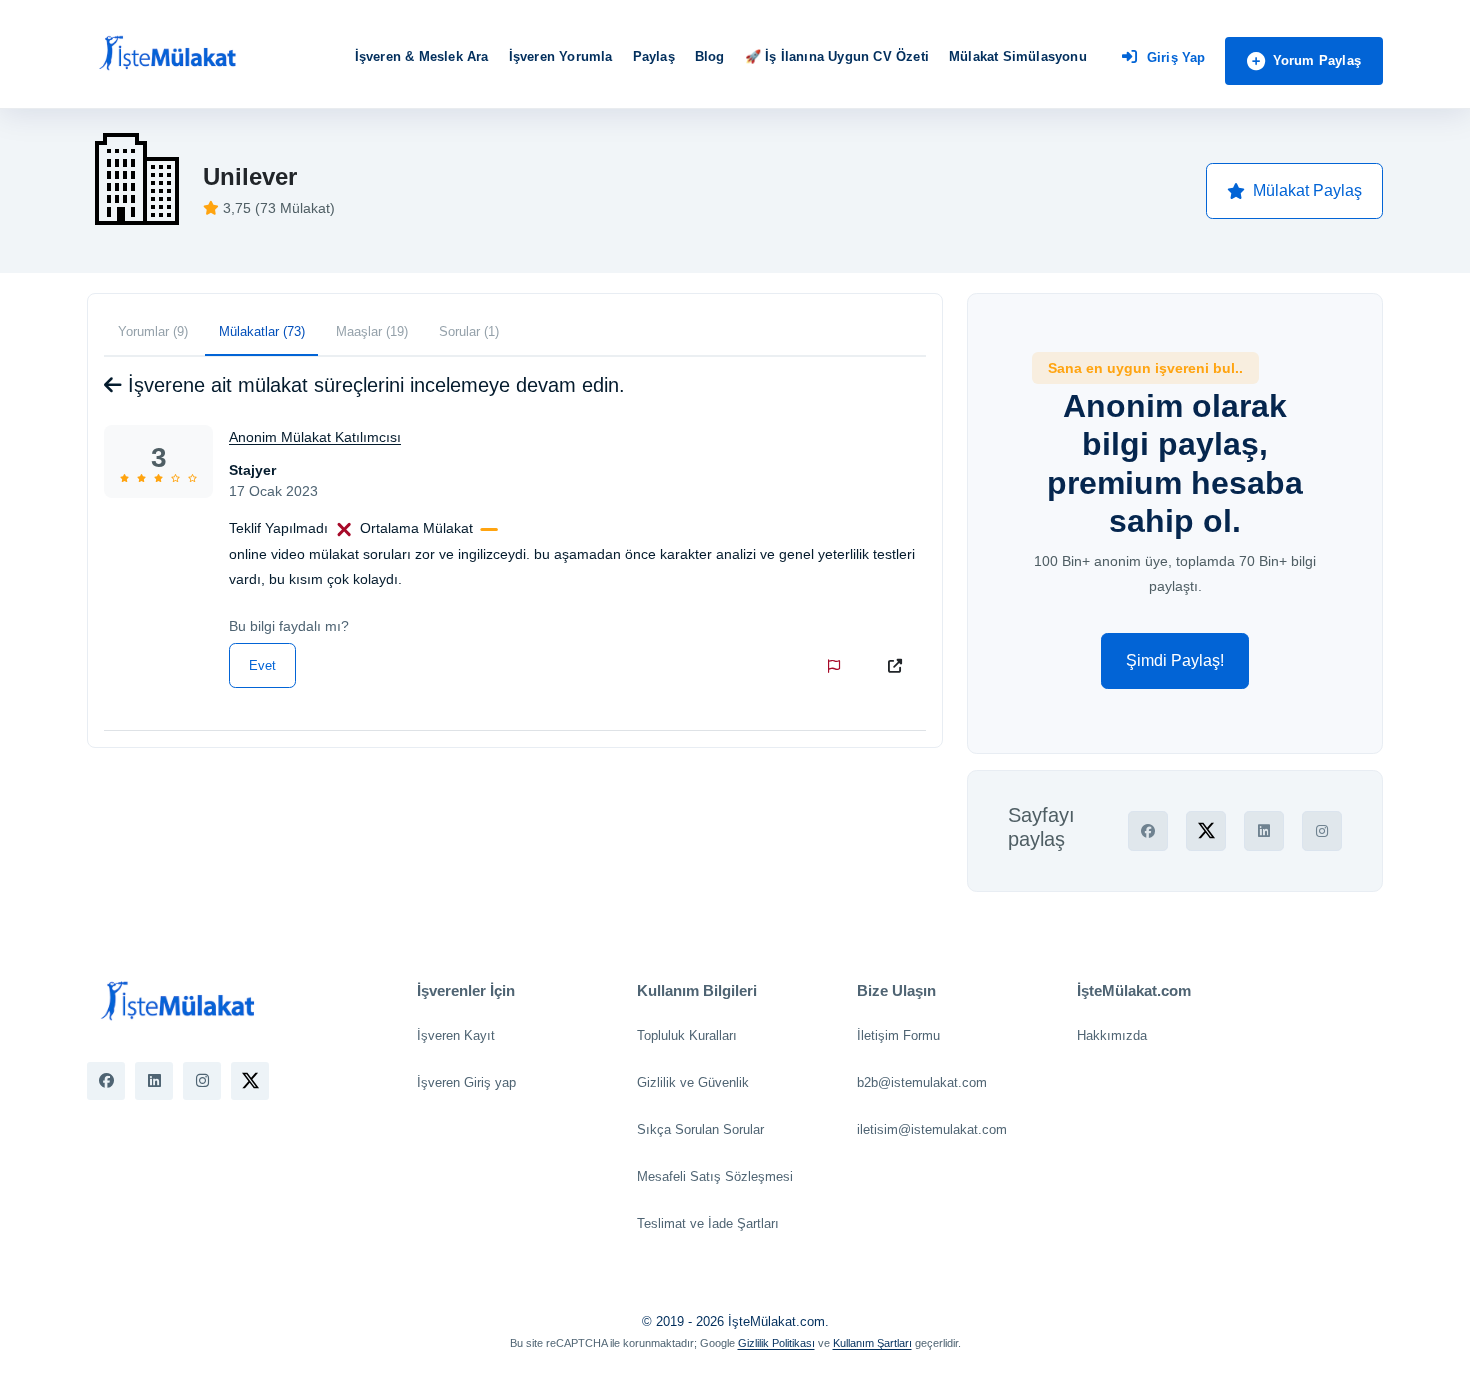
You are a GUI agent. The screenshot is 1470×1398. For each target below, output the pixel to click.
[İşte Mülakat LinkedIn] (154, 1081)
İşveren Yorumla (561, 56)
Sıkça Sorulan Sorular (700, 1129)
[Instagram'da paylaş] (1322, 831)
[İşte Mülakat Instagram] (202, 1081)
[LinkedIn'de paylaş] (1264, 831)
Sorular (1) (469, 331)
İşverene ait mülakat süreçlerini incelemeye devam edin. (373, 385)
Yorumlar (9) (153, 331)
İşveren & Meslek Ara (422, 56)
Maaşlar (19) (372, 331)
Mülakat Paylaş (1307, 190)
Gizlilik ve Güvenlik (693, 1082)
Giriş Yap (1176, 57)
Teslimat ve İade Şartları (708, 1223)
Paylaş (654, 56)
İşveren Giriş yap (466, 1082)
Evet (262, 665)
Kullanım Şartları (872, 1343)
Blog (710, 56)
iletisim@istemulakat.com (932, 1129)
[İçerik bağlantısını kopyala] (899, 666)
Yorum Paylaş (1317, 60)
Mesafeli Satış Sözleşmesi (715, 1176)
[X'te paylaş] (1206, 831)
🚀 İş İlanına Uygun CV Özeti (837, 56)
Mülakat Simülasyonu (1018, 56)
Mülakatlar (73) (262, 331)
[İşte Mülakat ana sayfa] (167, 54)
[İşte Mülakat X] (250, 1081)
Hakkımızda (1112, 1035)
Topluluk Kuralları (687, 1035)
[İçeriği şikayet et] (838, 666)
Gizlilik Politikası (776, 1343)
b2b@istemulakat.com (922, 1082)
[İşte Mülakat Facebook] (106, 1081)
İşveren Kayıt (456, 1035)
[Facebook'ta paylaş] (1148, 831)
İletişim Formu (898, 1035)
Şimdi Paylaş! (1175, 660)
